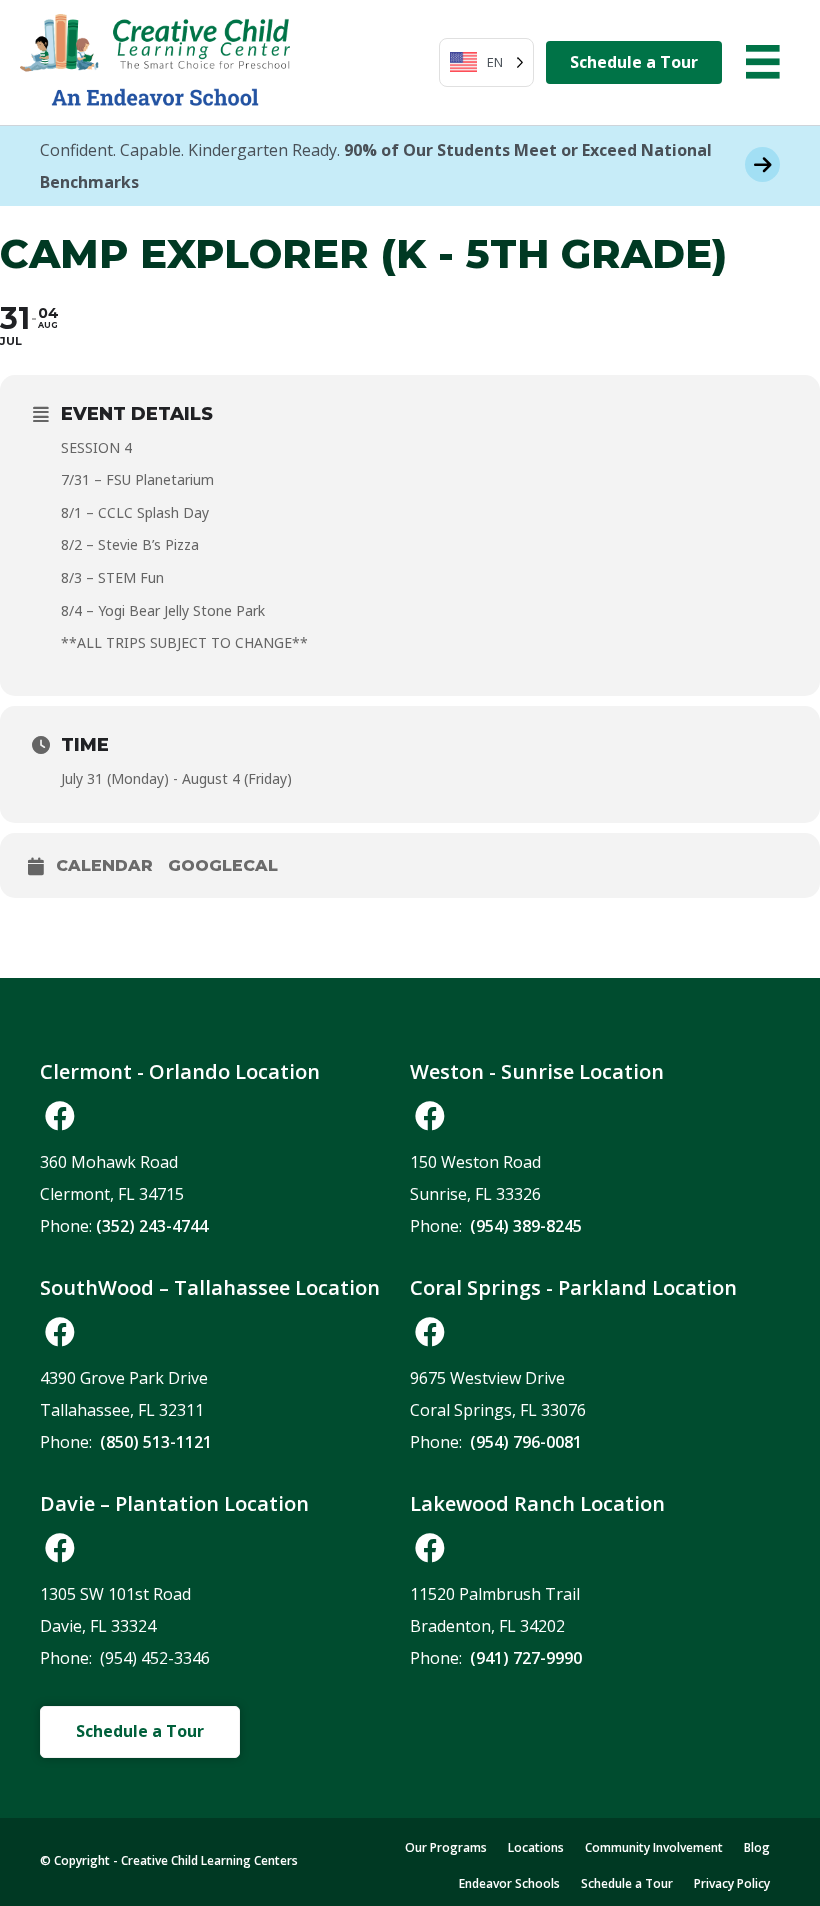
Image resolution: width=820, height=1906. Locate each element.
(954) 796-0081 (526, 1442)
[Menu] (763, 62)
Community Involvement (654, 1847)
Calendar (104, 865)
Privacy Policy (732, 1883)
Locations (536, 1847)
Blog (757, 1847)
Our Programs (446, 1847)
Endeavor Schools (509, 1883)
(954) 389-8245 (526, 1226)
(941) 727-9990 (526, 1658)
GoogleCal (223, 865)
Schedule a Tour (627, 1883)
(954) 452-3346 (155, 1658)
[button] (60, 1116)
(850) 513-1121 (156, 1442)
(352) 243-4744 (152, 1226)
